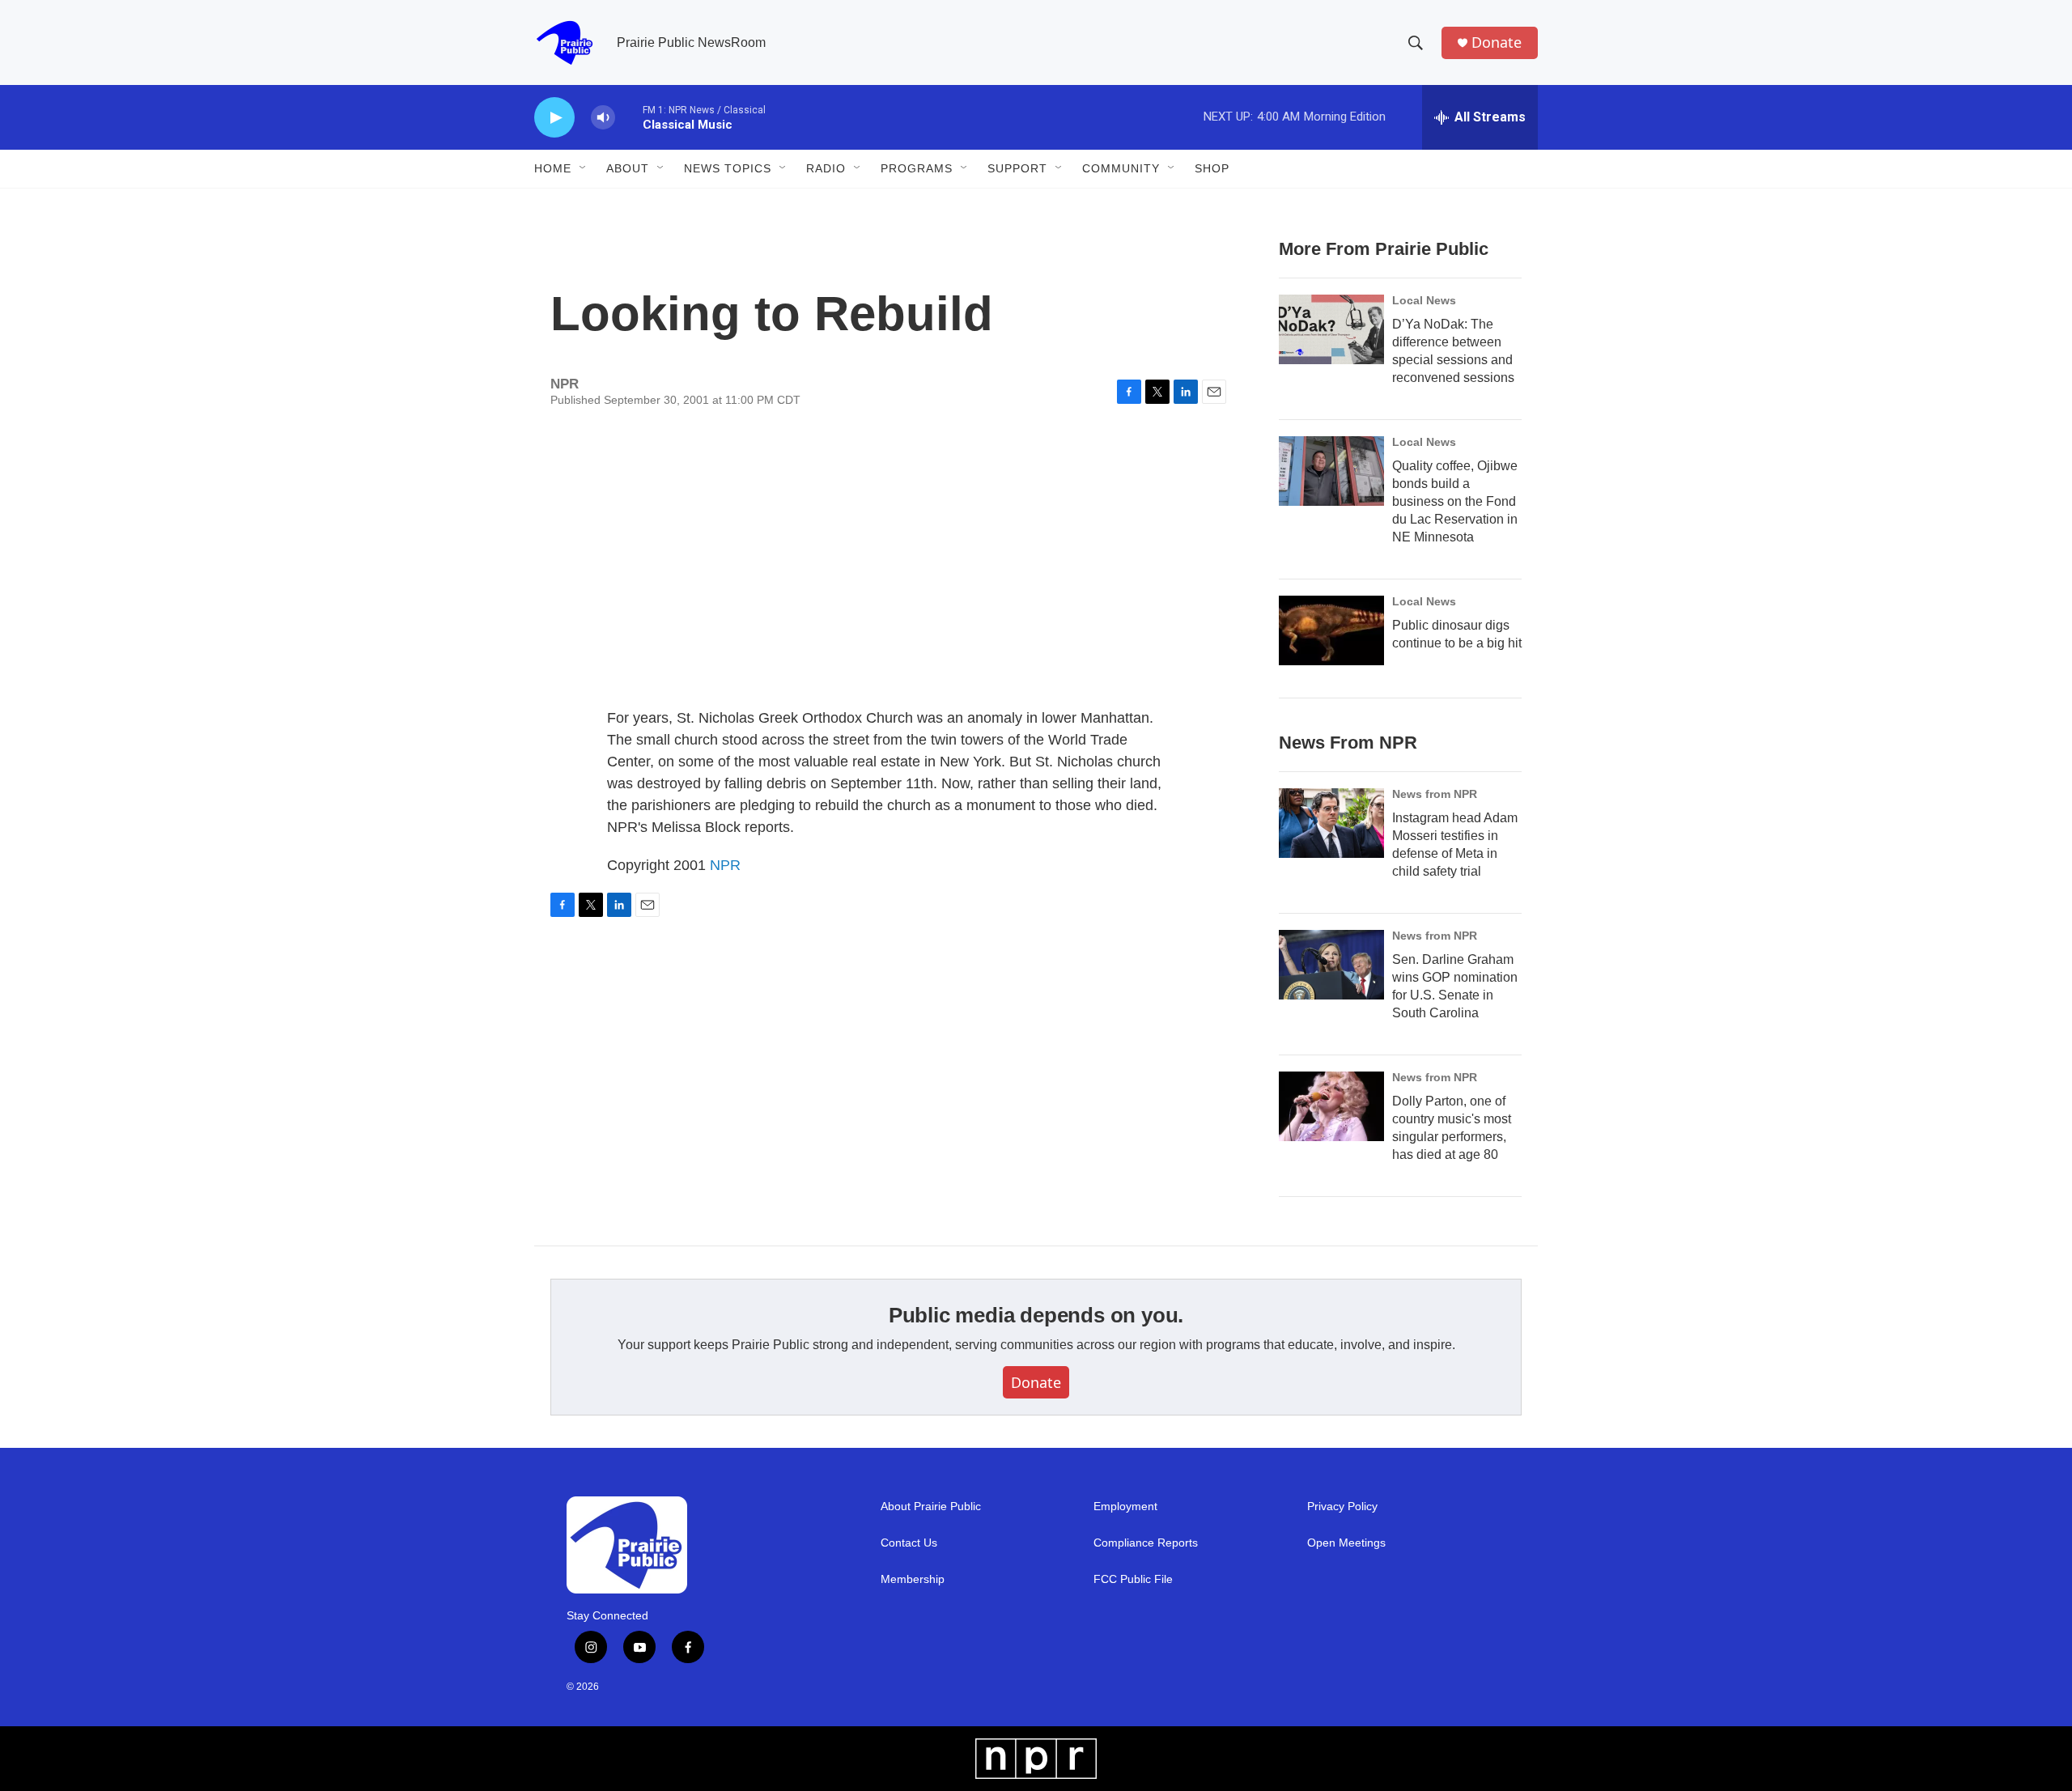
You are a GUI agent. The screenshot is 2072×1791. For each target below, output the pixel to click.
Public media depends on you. (1036, 1315)
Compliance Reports (1146, 1543)
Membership (913, 1579)
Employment (1125, 1507)
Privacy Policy (1342, 1507)
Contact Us (909, 1543)
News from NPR (1435, 794)
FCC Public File (1133, 1579)
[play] (554, 118)
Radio (826, 168)
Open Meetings (1346, 1543)
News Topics (728, 168)
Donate (1497, 42)
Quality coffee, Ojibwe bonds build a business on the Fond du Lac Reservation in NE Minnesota (1455, 501)
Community (1121, 168)
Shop (1212, 168)
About (628, 168)
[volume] (603, 118)
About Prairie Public (931, 1507)
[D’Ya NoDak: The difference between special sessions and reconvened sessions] (1331, 329)
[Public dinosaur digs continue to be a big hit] (1331, 630)
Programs (917, 168)
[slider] (629, 117)
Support (1017, 168)
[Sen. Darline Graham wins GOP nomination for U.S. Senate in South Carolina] (1331, 965)
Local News (1424, 300)
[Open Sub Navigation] (584, 168)
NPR (725, 865)
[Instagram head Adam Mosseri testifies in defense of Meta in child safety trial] (1331, 823)
